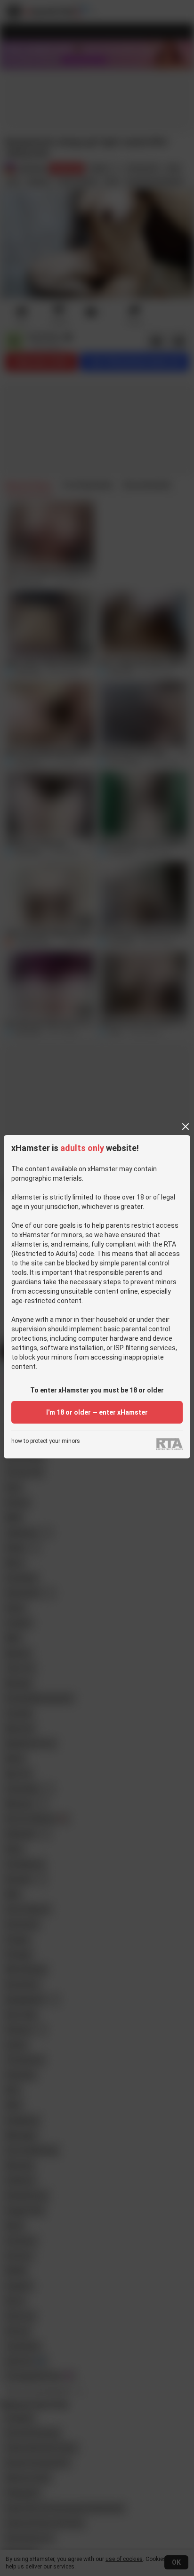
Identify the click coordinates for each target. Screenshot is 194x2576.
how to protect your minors (46, 1441)
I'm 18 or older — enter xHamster (97, 1412)
